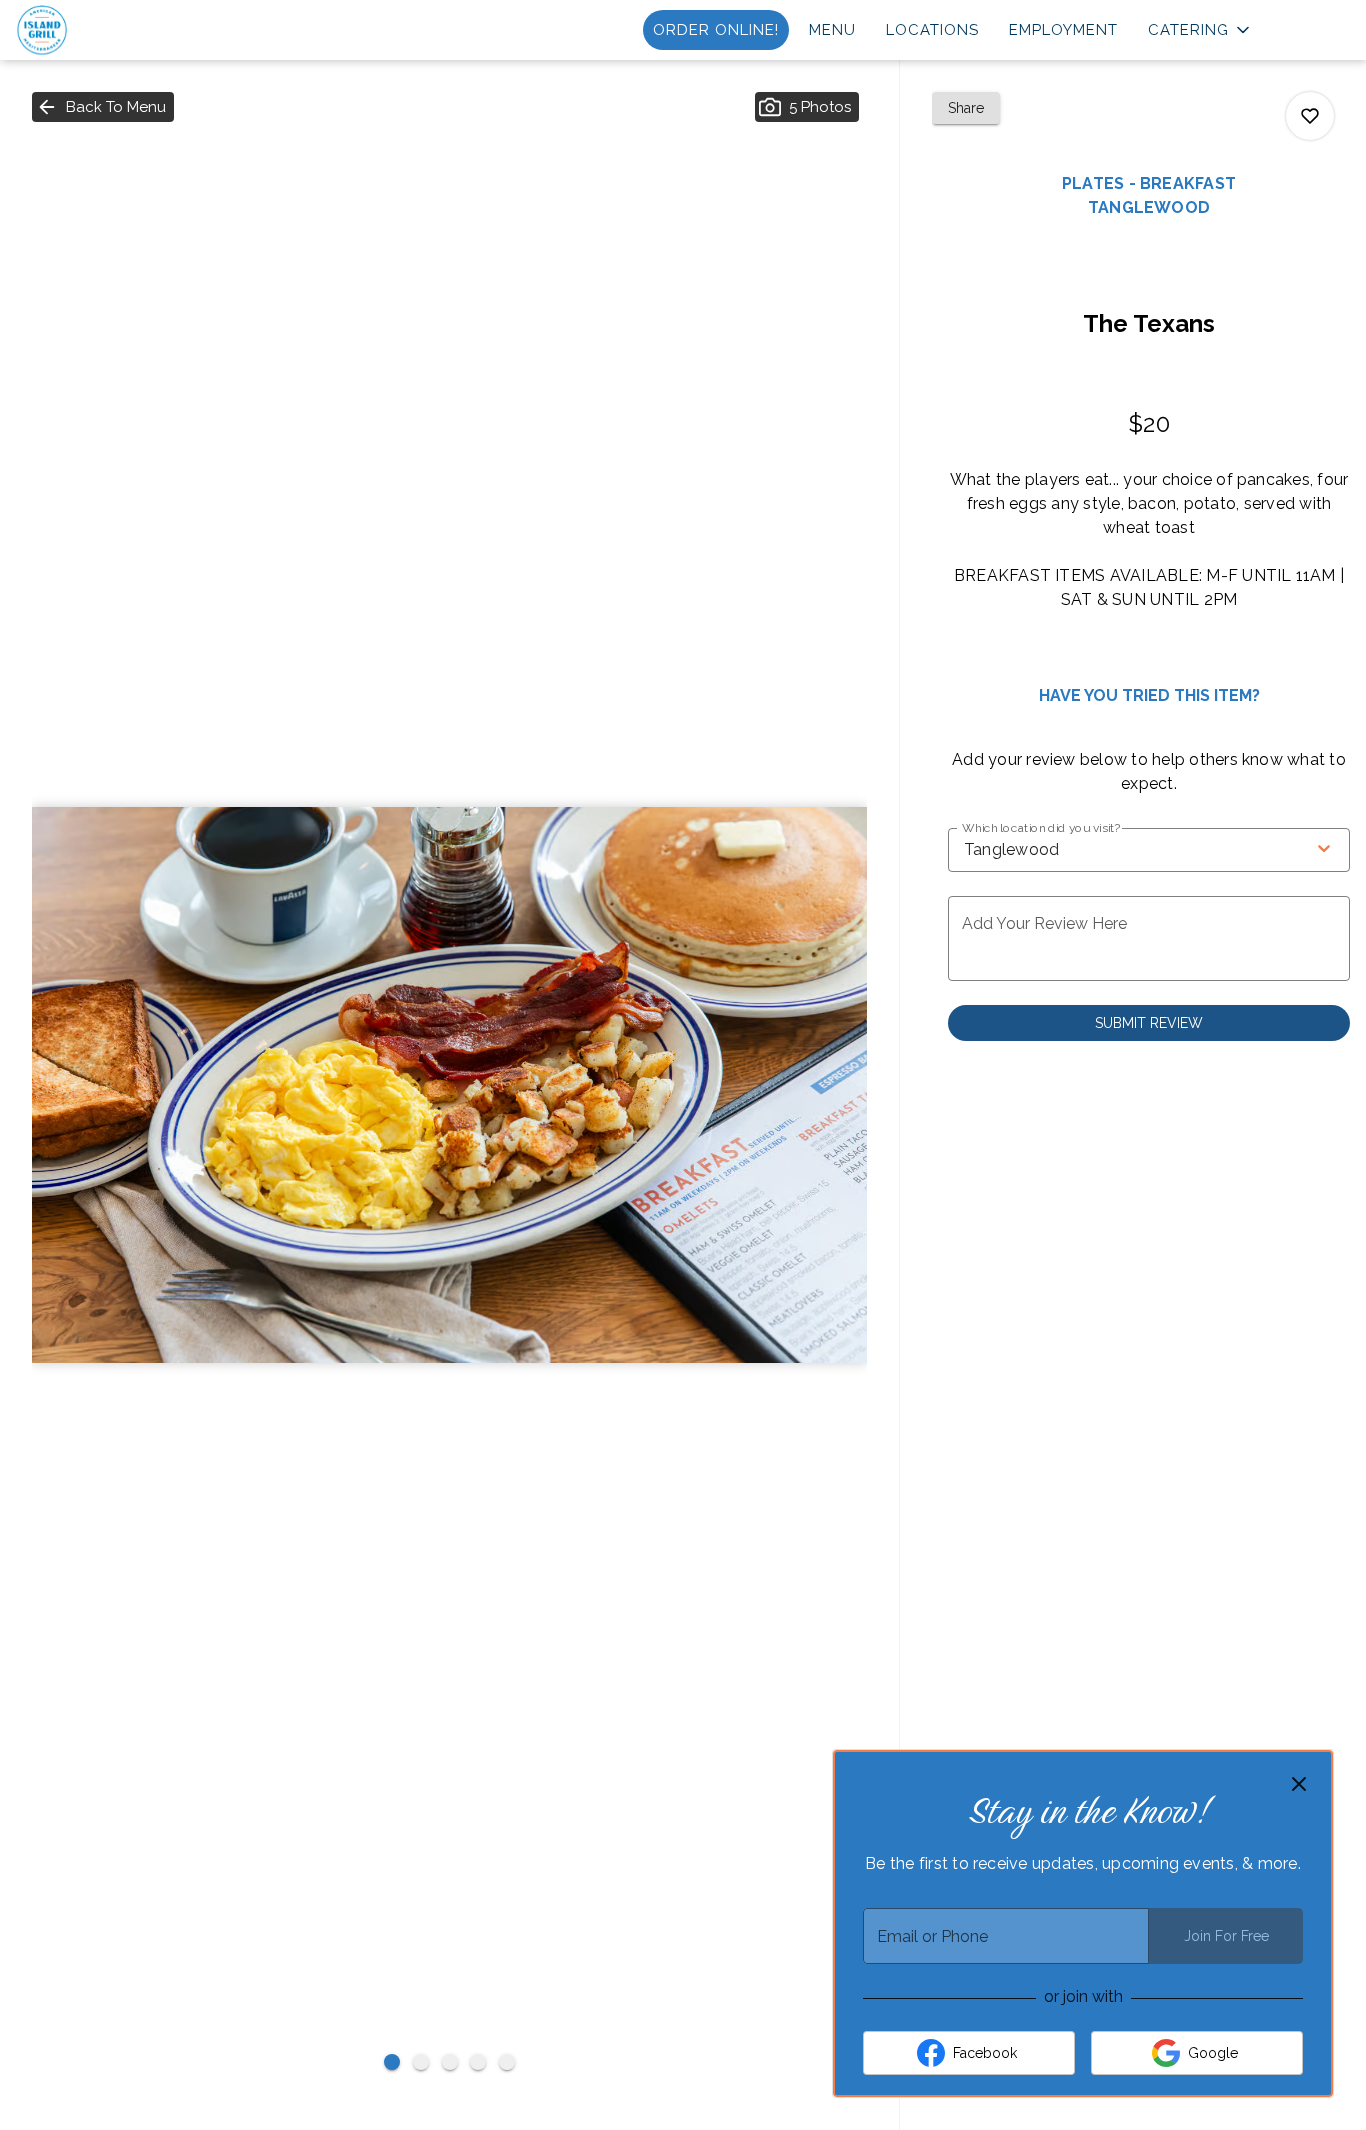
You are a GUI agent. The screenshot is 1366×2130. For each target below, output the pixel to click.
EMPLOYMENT (1063, 30)
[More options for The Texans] (1310, 116)
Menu (832, 30)
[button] (1200, 30)
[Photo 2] (421, 2062)
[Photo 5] (507, 2062)
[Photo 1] (392, 2062)
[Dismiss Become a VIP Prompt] (1299, 1784)
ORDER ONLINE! (716, 30)
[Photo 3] (450, 2062)
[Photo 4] (478, 2062)
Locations (932, 30)
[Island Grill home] (106, 30)
